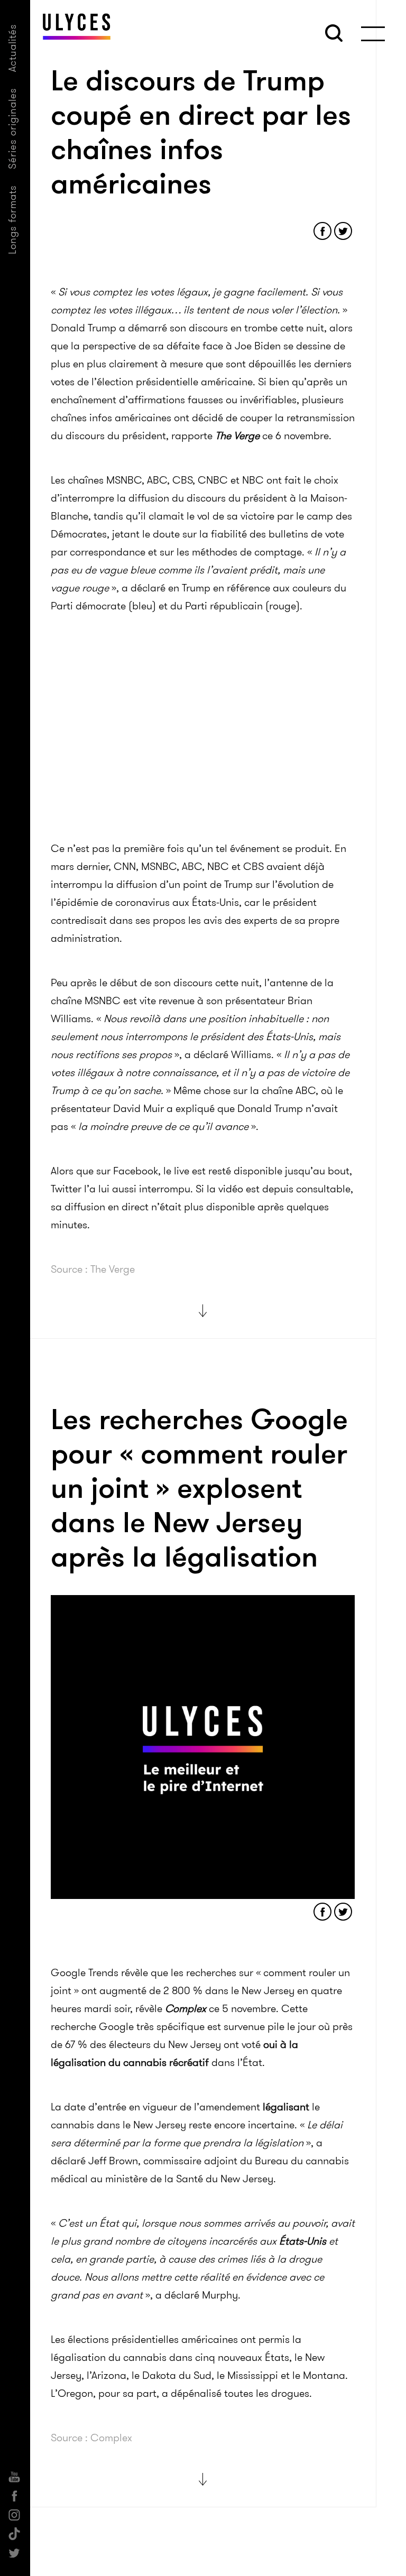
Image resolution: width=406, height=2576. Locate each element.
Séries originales (12, 128)
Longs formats (12, 220)
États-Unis (303, 2241)
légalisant (286, 2107)
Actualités (12, 48)
